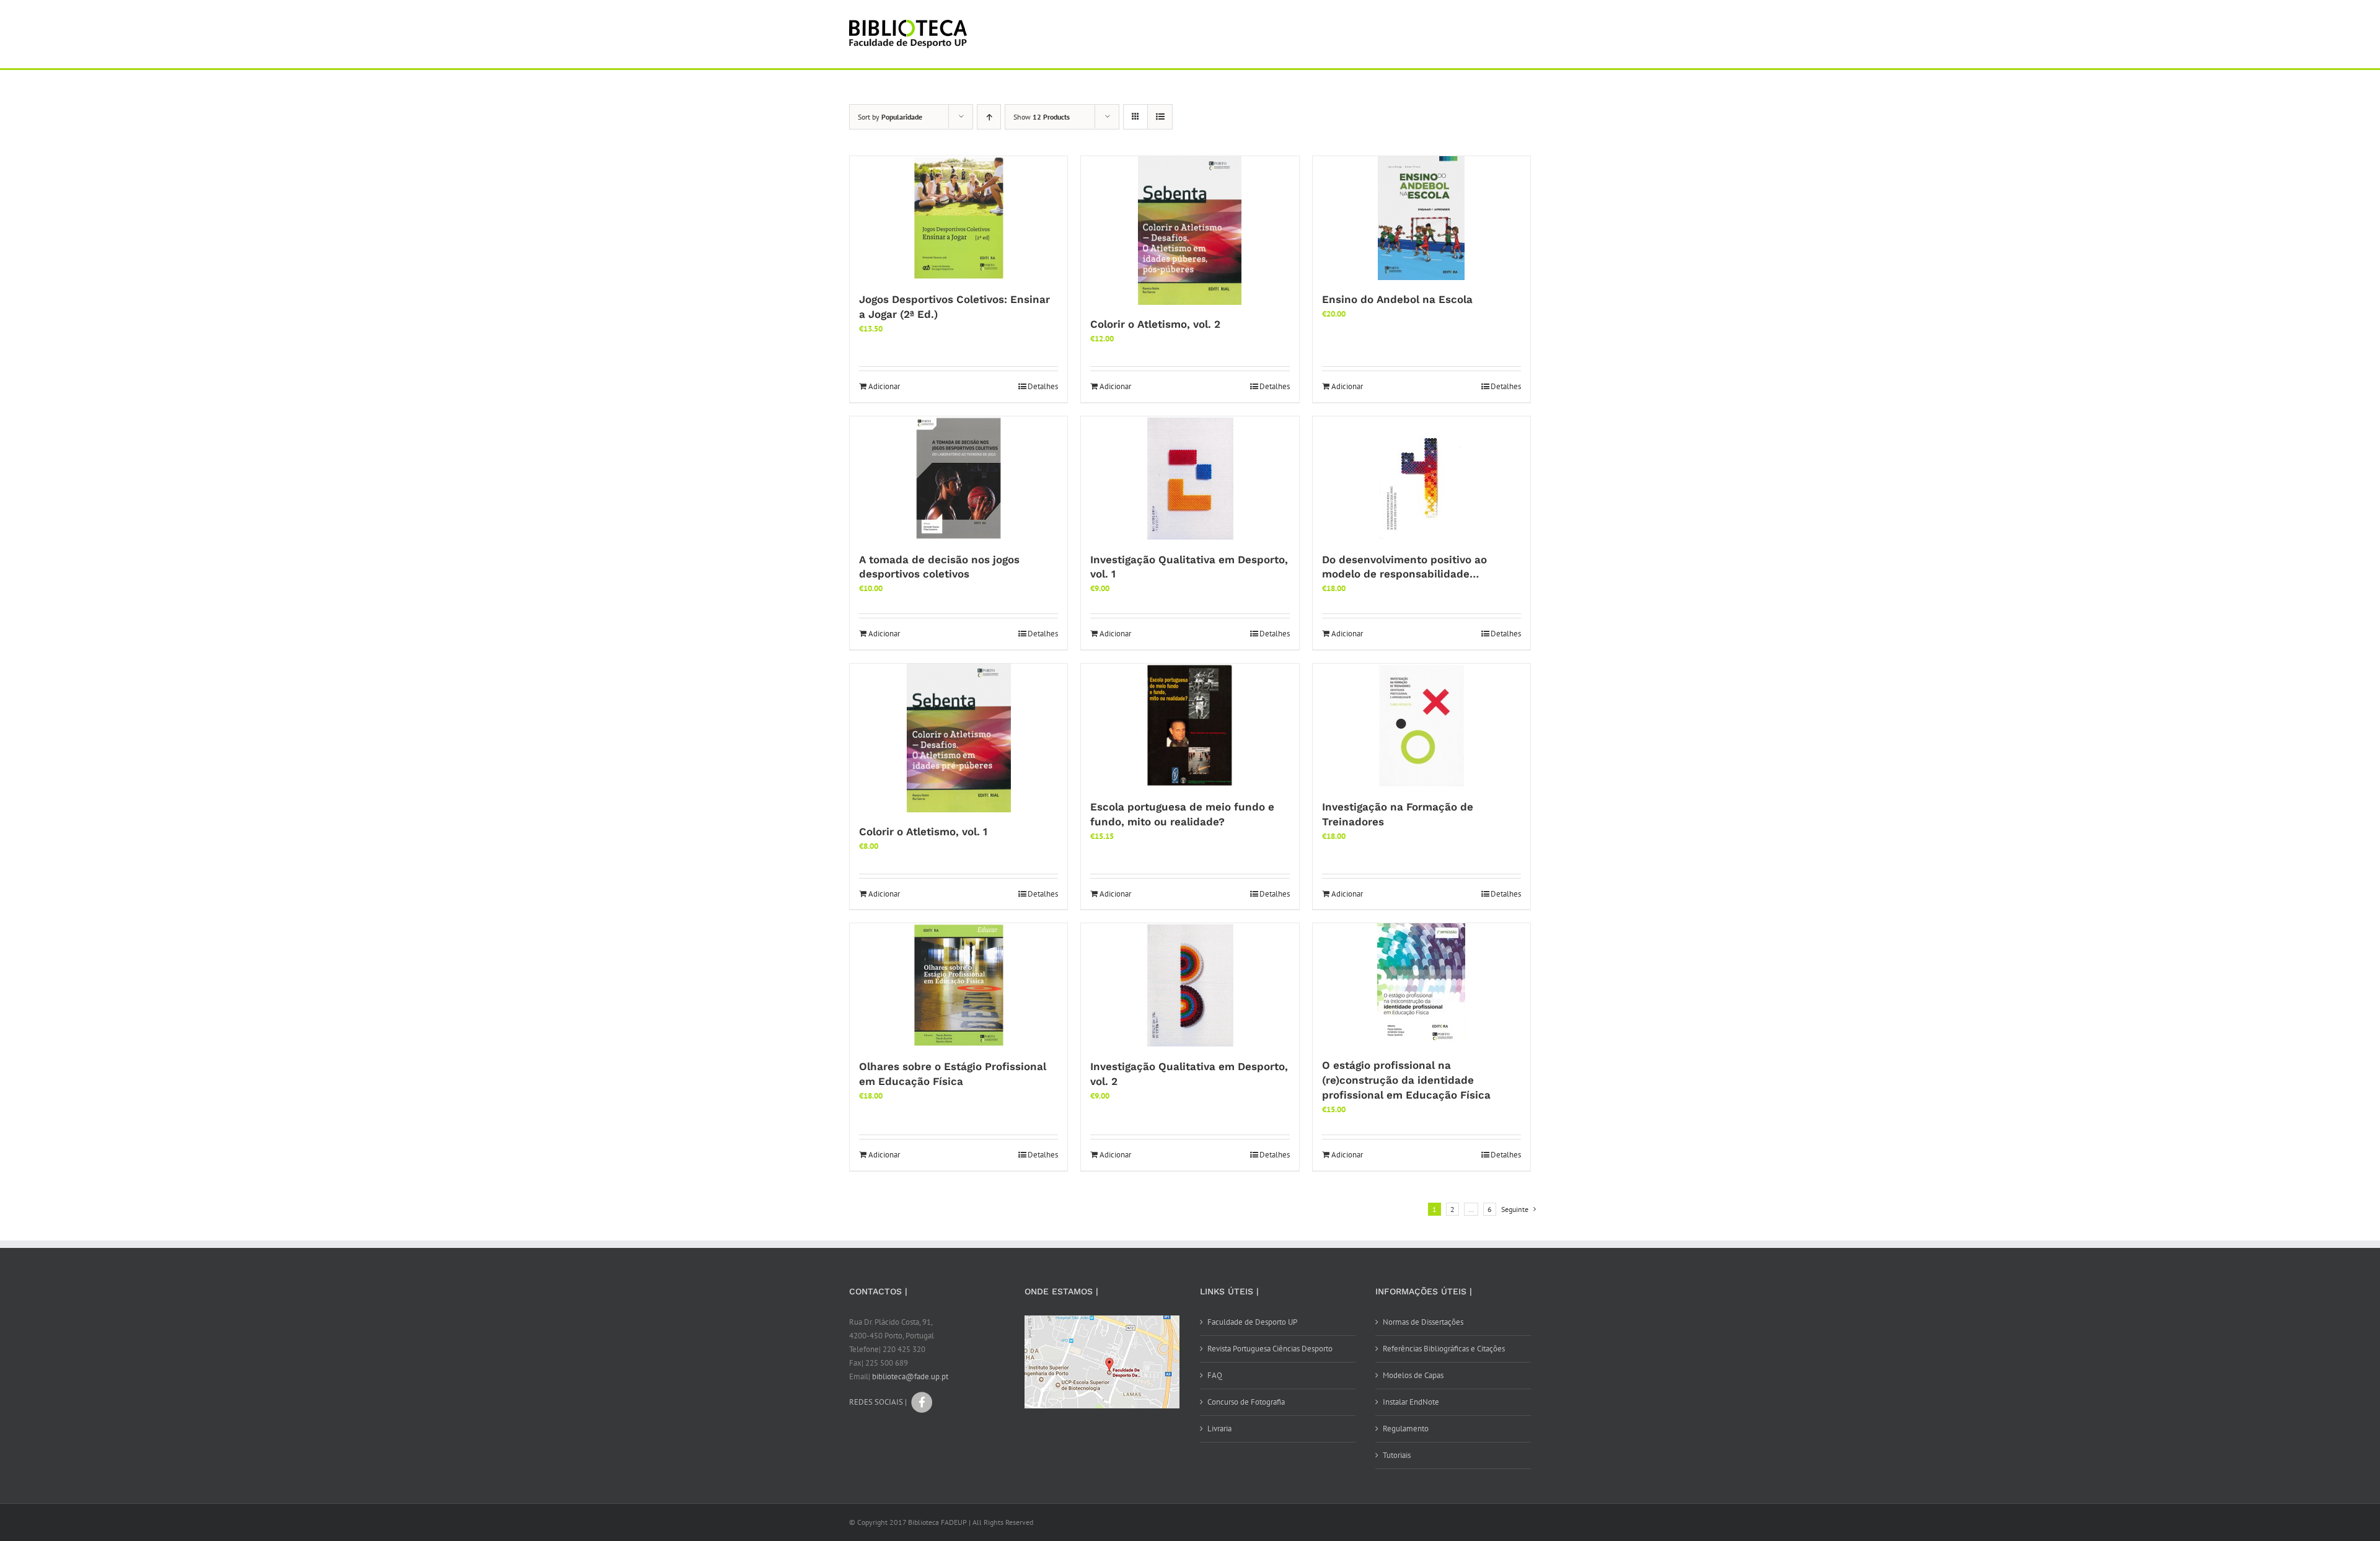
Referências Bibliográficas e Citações (1444, 1349)
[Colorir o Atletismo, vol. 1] (959, 738)
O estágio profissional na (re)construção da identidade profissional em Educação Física (1406, 1080)
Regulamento (1406, 1429)
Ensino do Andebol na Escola (1397, 299)
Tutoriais (1397, 1455)
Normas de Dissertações (1423, 1322)
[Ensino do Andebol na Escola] (1421, 218)
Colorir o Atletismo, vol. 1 (923, 832)
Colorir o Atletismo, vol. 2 (1155, 324)
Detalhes (1043, 386)
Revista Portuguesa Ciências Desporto (1270, 1349)
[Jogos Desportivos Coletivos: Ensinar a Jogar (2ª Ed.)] (959, 218)
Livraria (1219, 1429)
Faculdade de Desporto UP (1252, 1322)
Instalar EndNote (1411, 1402)
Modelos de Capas (1413, 1375)
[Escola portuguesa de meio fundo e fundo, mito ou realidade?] (1190, 726)
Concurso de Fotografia (1246, 1402)
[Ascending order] (989, 117)
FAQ (1215, 1375)
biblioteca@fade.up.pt (910, 1376)
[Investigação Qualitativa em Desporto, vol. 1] (1190, 478)
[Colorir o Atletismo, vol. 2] (1190, 230)
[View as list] (1160, 117)
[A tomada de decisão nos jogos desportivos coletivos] (959, 478)
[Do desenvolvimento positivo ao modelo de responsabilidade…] (1421, 478)
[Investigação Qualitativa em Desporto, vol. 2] (1190, 985)
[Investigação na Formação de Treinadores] (1421, 726)
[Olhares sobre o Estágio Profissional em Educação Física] (959, 985)
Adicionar (884, 386)
